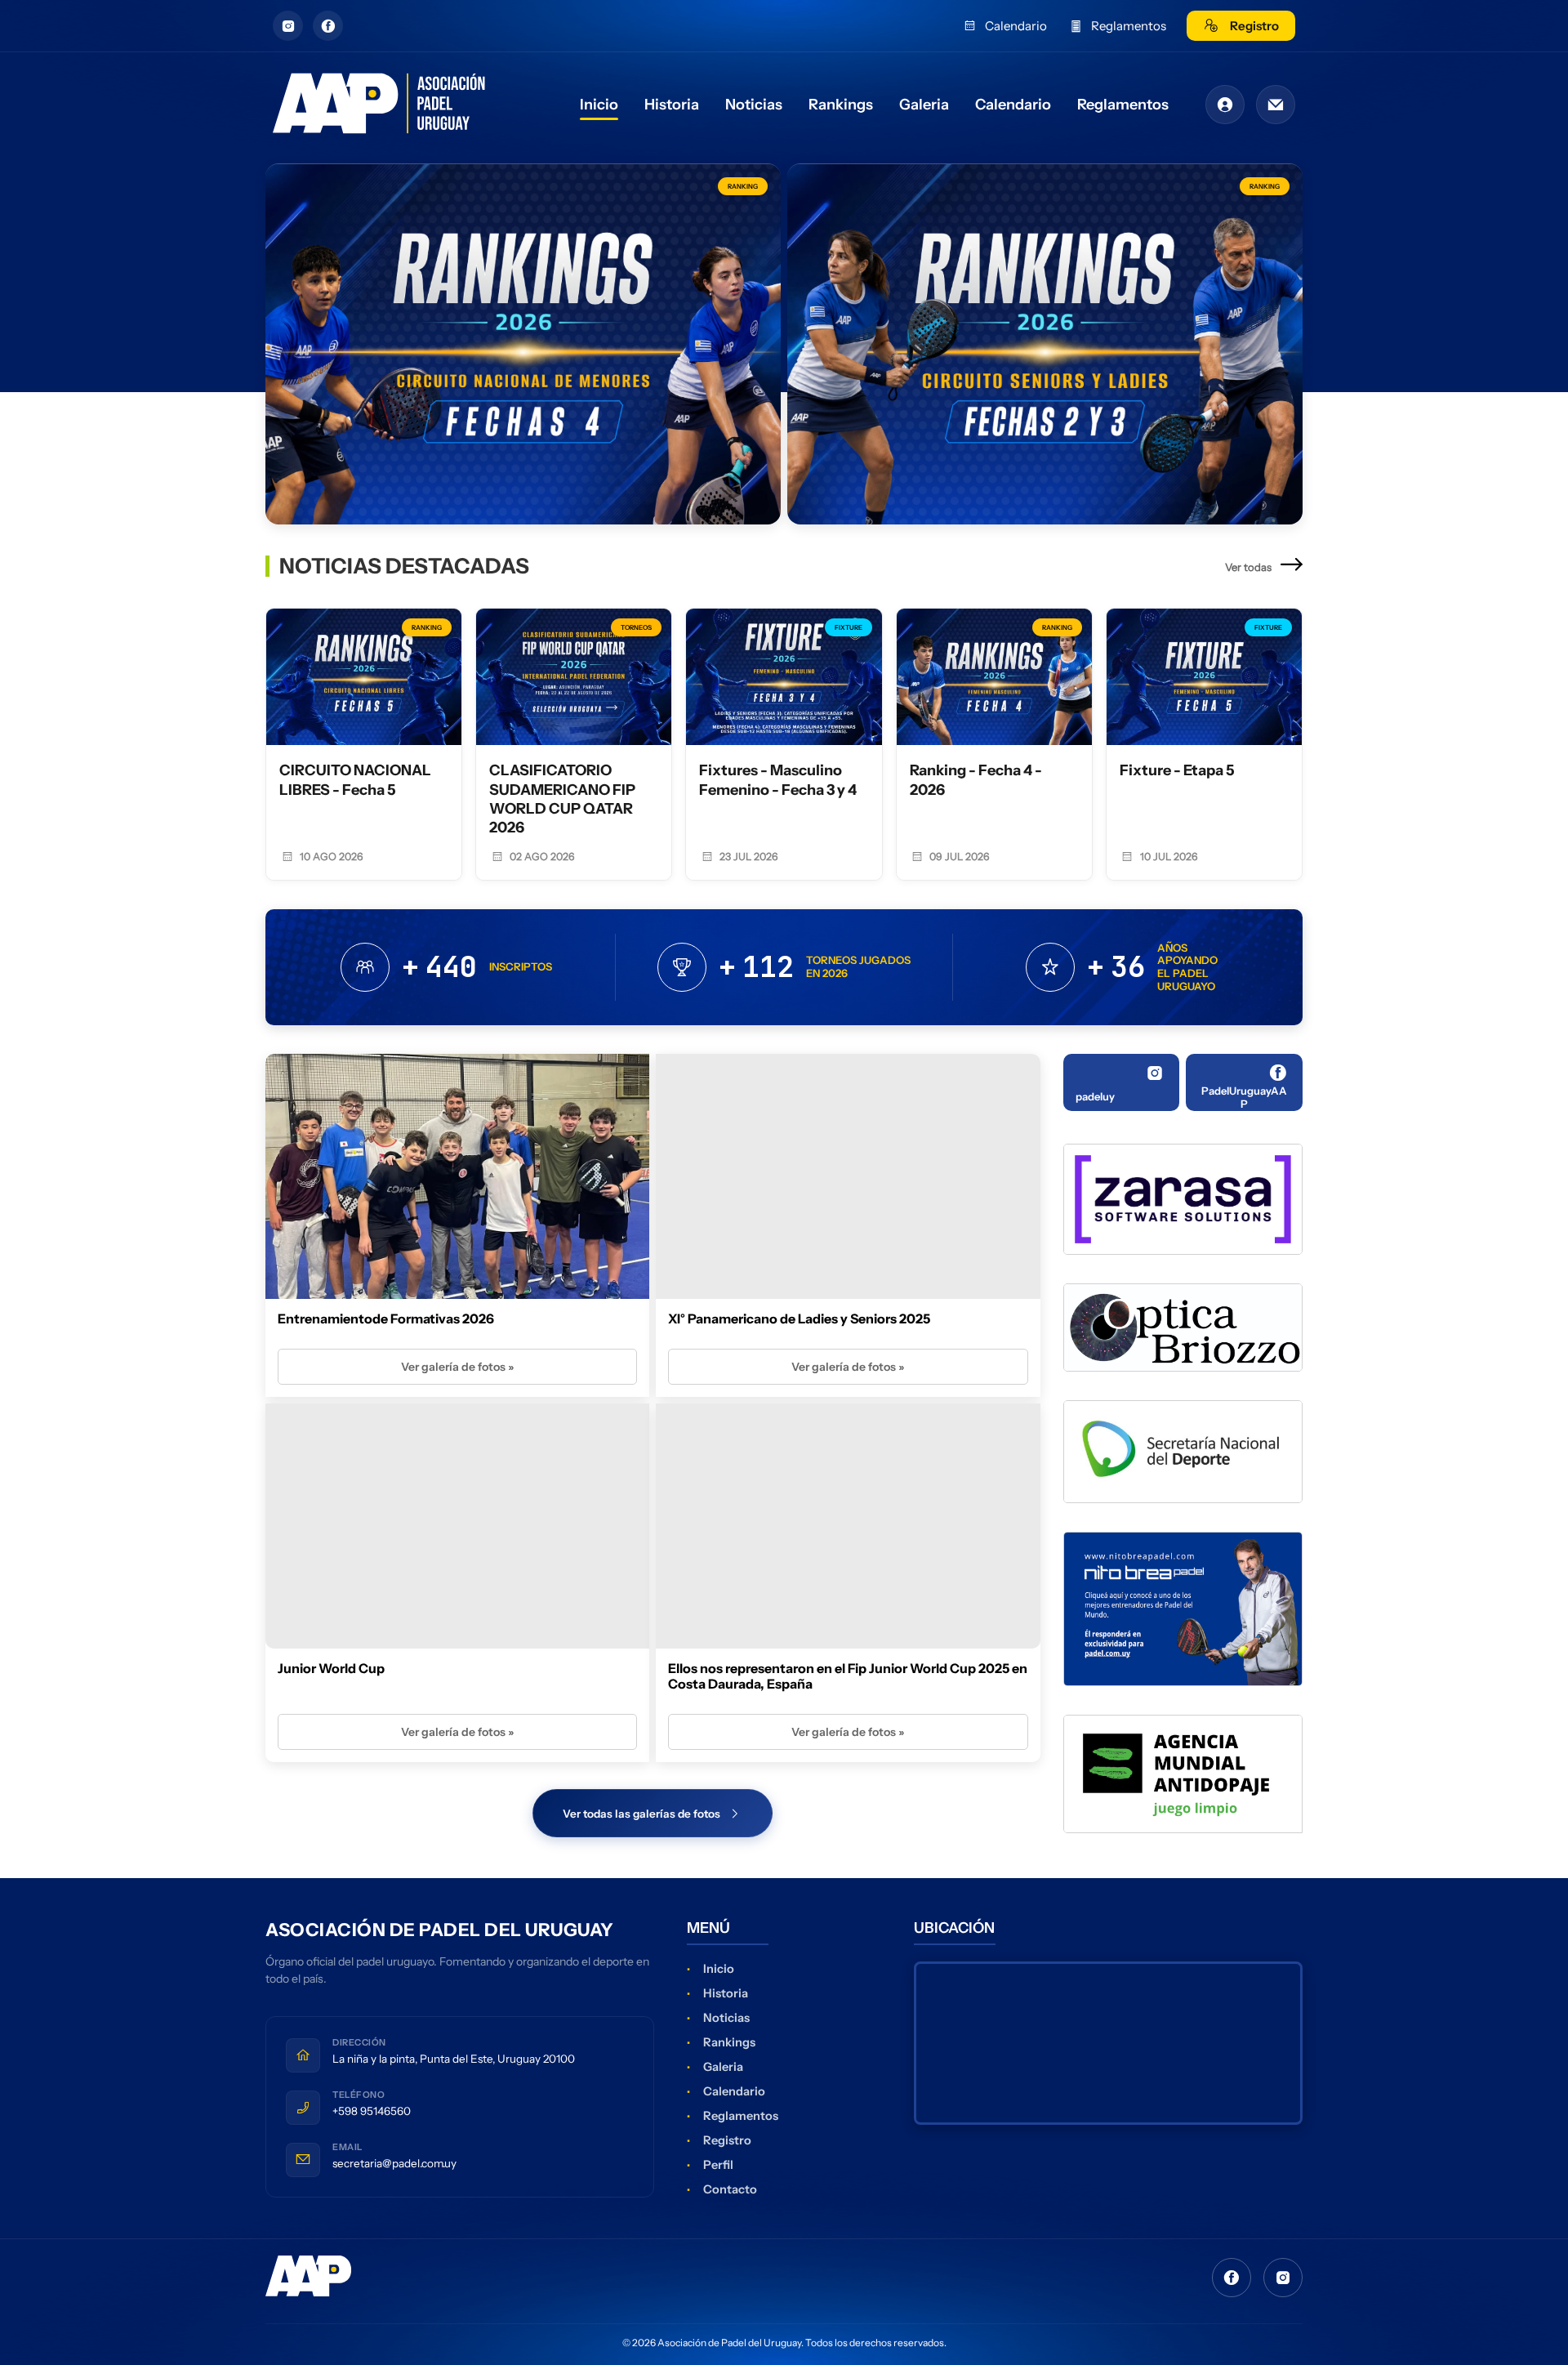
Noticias (754, 105)
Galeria (924, 105)
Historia (672, 105)
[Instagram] (1283, 2278)
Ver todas (1249, 567)
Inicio (599, 105)
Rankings (841, 105)
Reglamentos (1129, 26)
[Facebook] (1232, 2278)
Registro (1254, 26)
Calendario (1016, 26)
